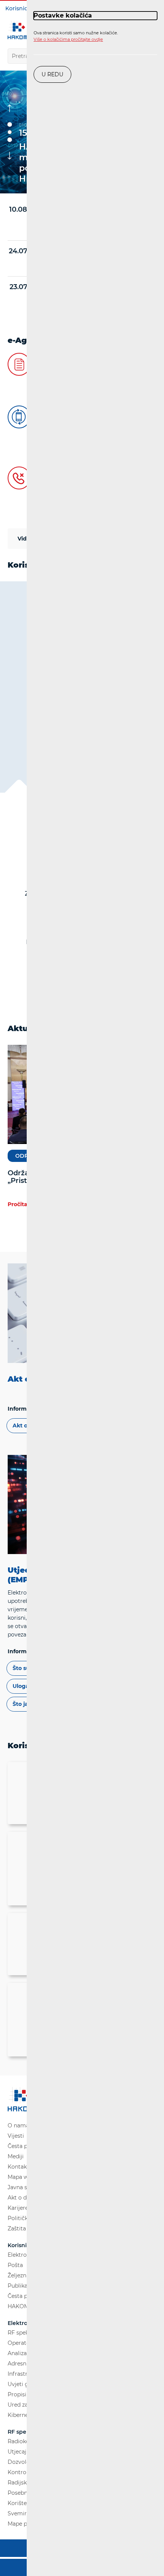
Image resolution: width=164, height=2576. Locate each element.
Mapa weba (23, 2177)
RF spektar (22, 2333)
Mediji (16, 2156)
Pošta (15, 2265)
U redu (52, 74)
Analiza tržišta (26, 2353)
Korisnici (17, 8)
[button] (10, 124)
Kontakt (18, 2167)
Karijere (18, 2208)
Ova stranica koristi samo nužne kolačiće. (76, 36)
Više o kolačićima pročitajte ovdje (68, 39)
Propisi (17, 2394)
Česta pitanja (25, 2146)
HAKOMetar (24, 2306)
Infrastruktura (26, 2374)
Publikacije (22, 2286)
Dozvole (18, 2462)
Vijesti (16, 2136)
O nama (18, 2125)
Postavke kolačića (63, 15)
